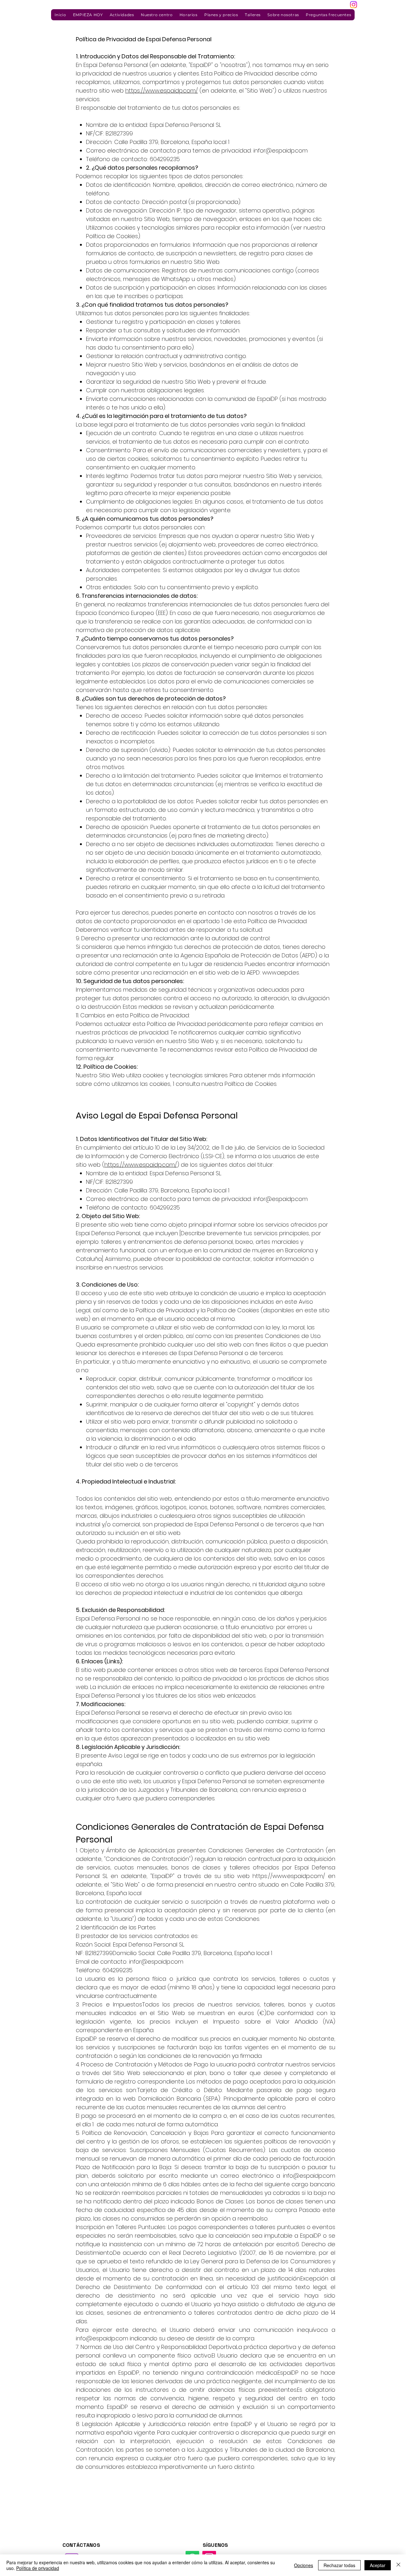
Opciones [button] (304, 2565)
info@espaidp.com (309, 2176)
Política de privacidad (38, 2568)
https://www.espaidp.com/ (162, 91)
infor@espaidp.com (281, 150)
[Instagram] (354, 5)
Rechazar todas (339, 2565)
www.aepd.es (281, 972)
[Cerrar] (398, 2565)
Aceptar (378, 2565)
